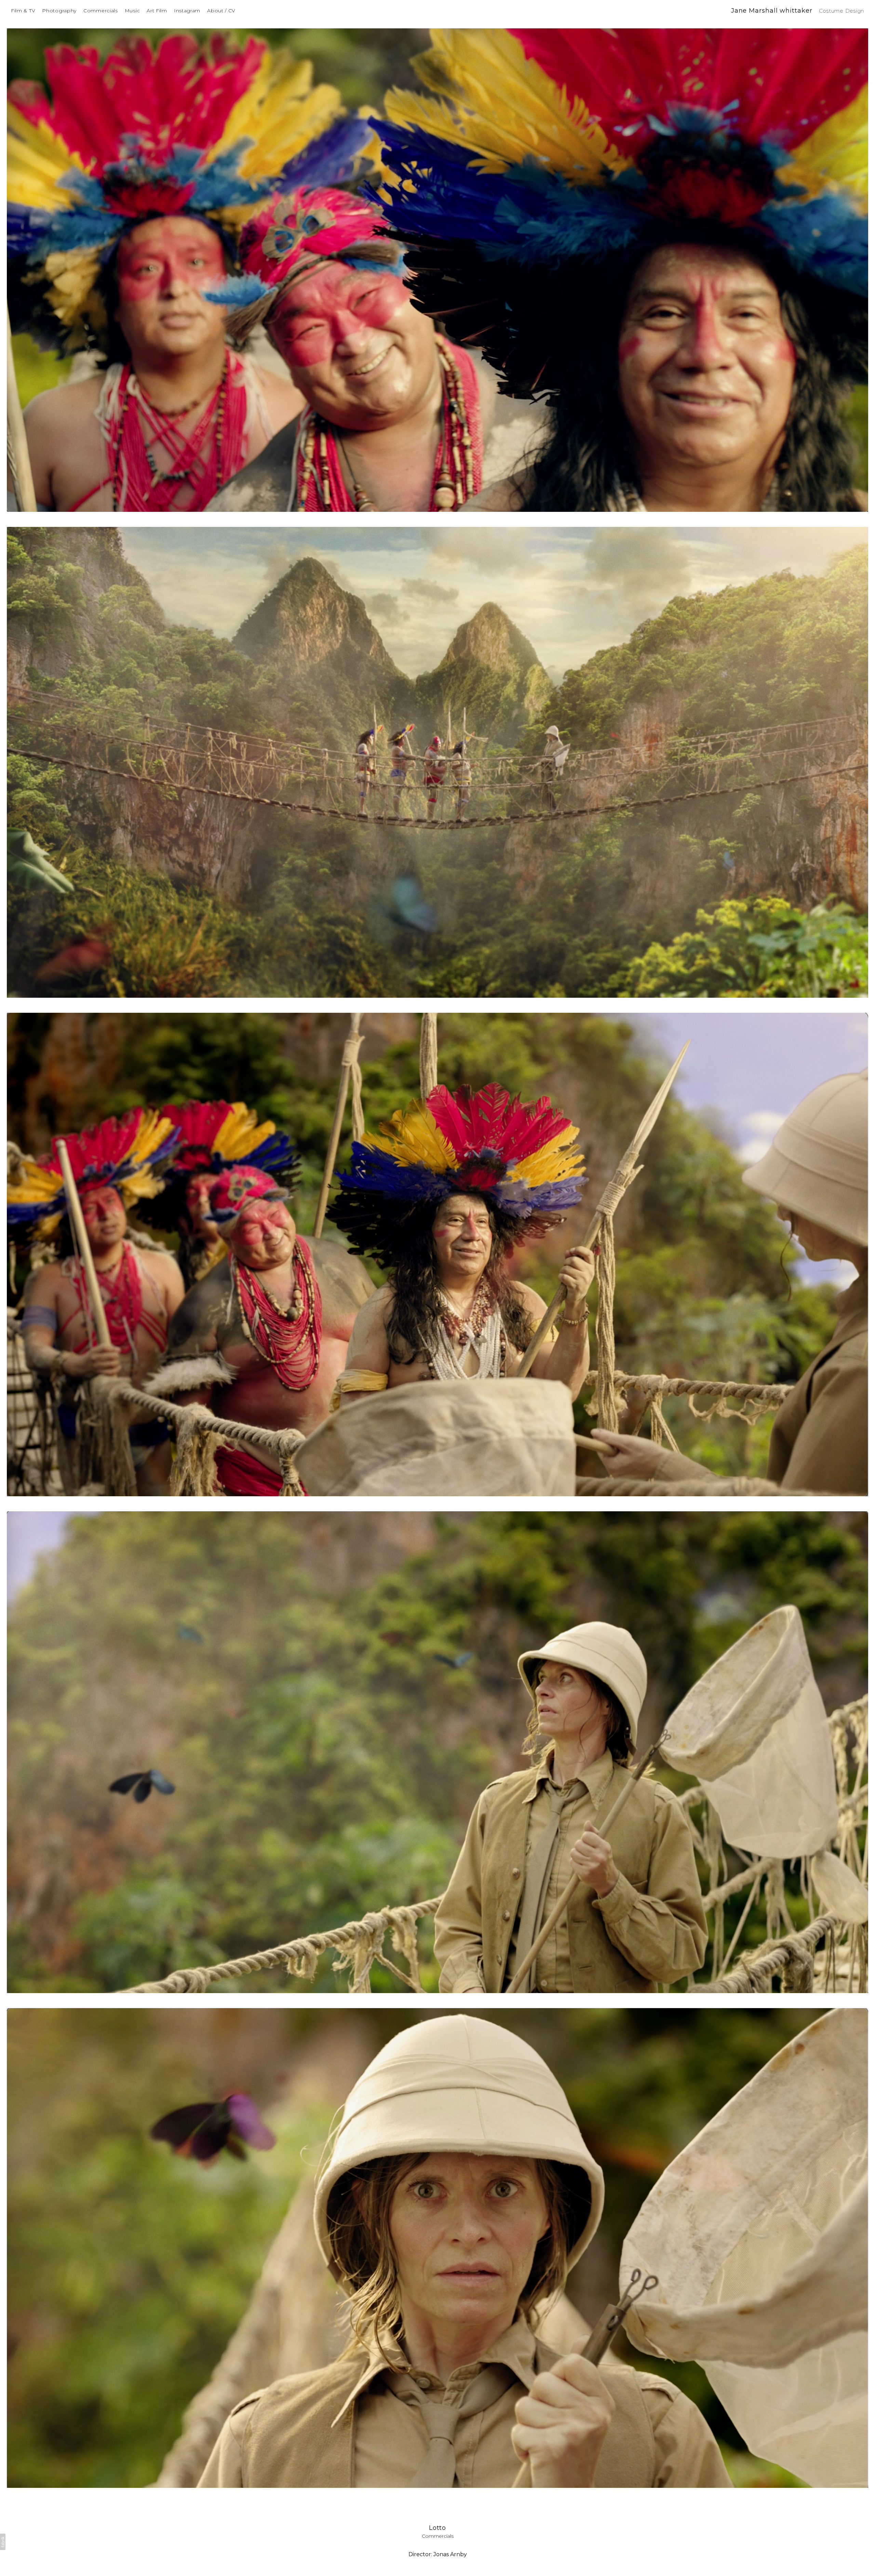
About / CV (221, 11)
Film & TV (23, 11)
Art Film (157, 11)
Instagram (187, 11)
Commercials (101, 11)
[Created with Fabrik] (3, 2542)
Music (132, 11)
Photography (59, 11)
